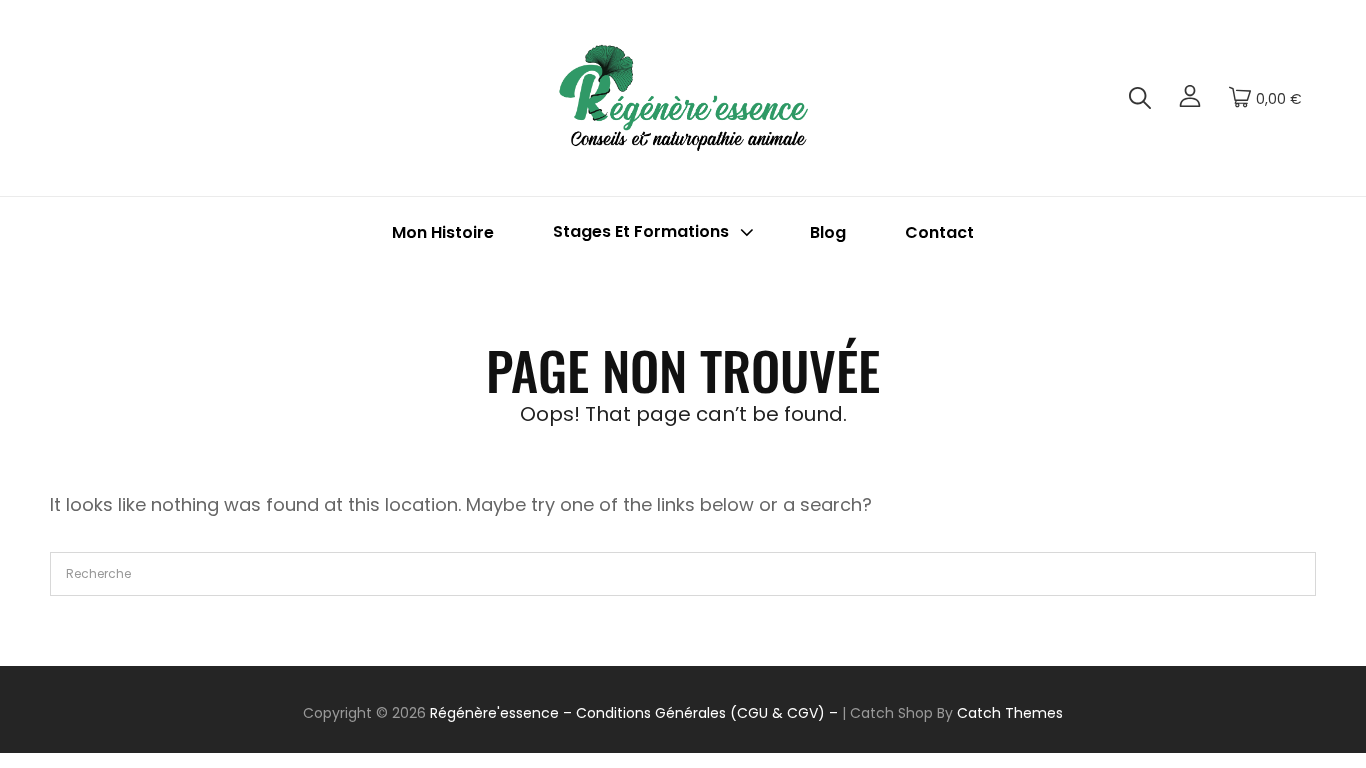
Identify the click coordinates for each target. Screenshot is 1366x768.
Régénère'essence (494, 713)
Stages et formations (641, 232)
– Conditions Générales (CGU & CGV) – (700, 713)
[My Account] (1190, 98)
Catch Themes (1010, 713)
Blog (828, 232)
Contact (939, 232)
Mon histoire (443, 232)
